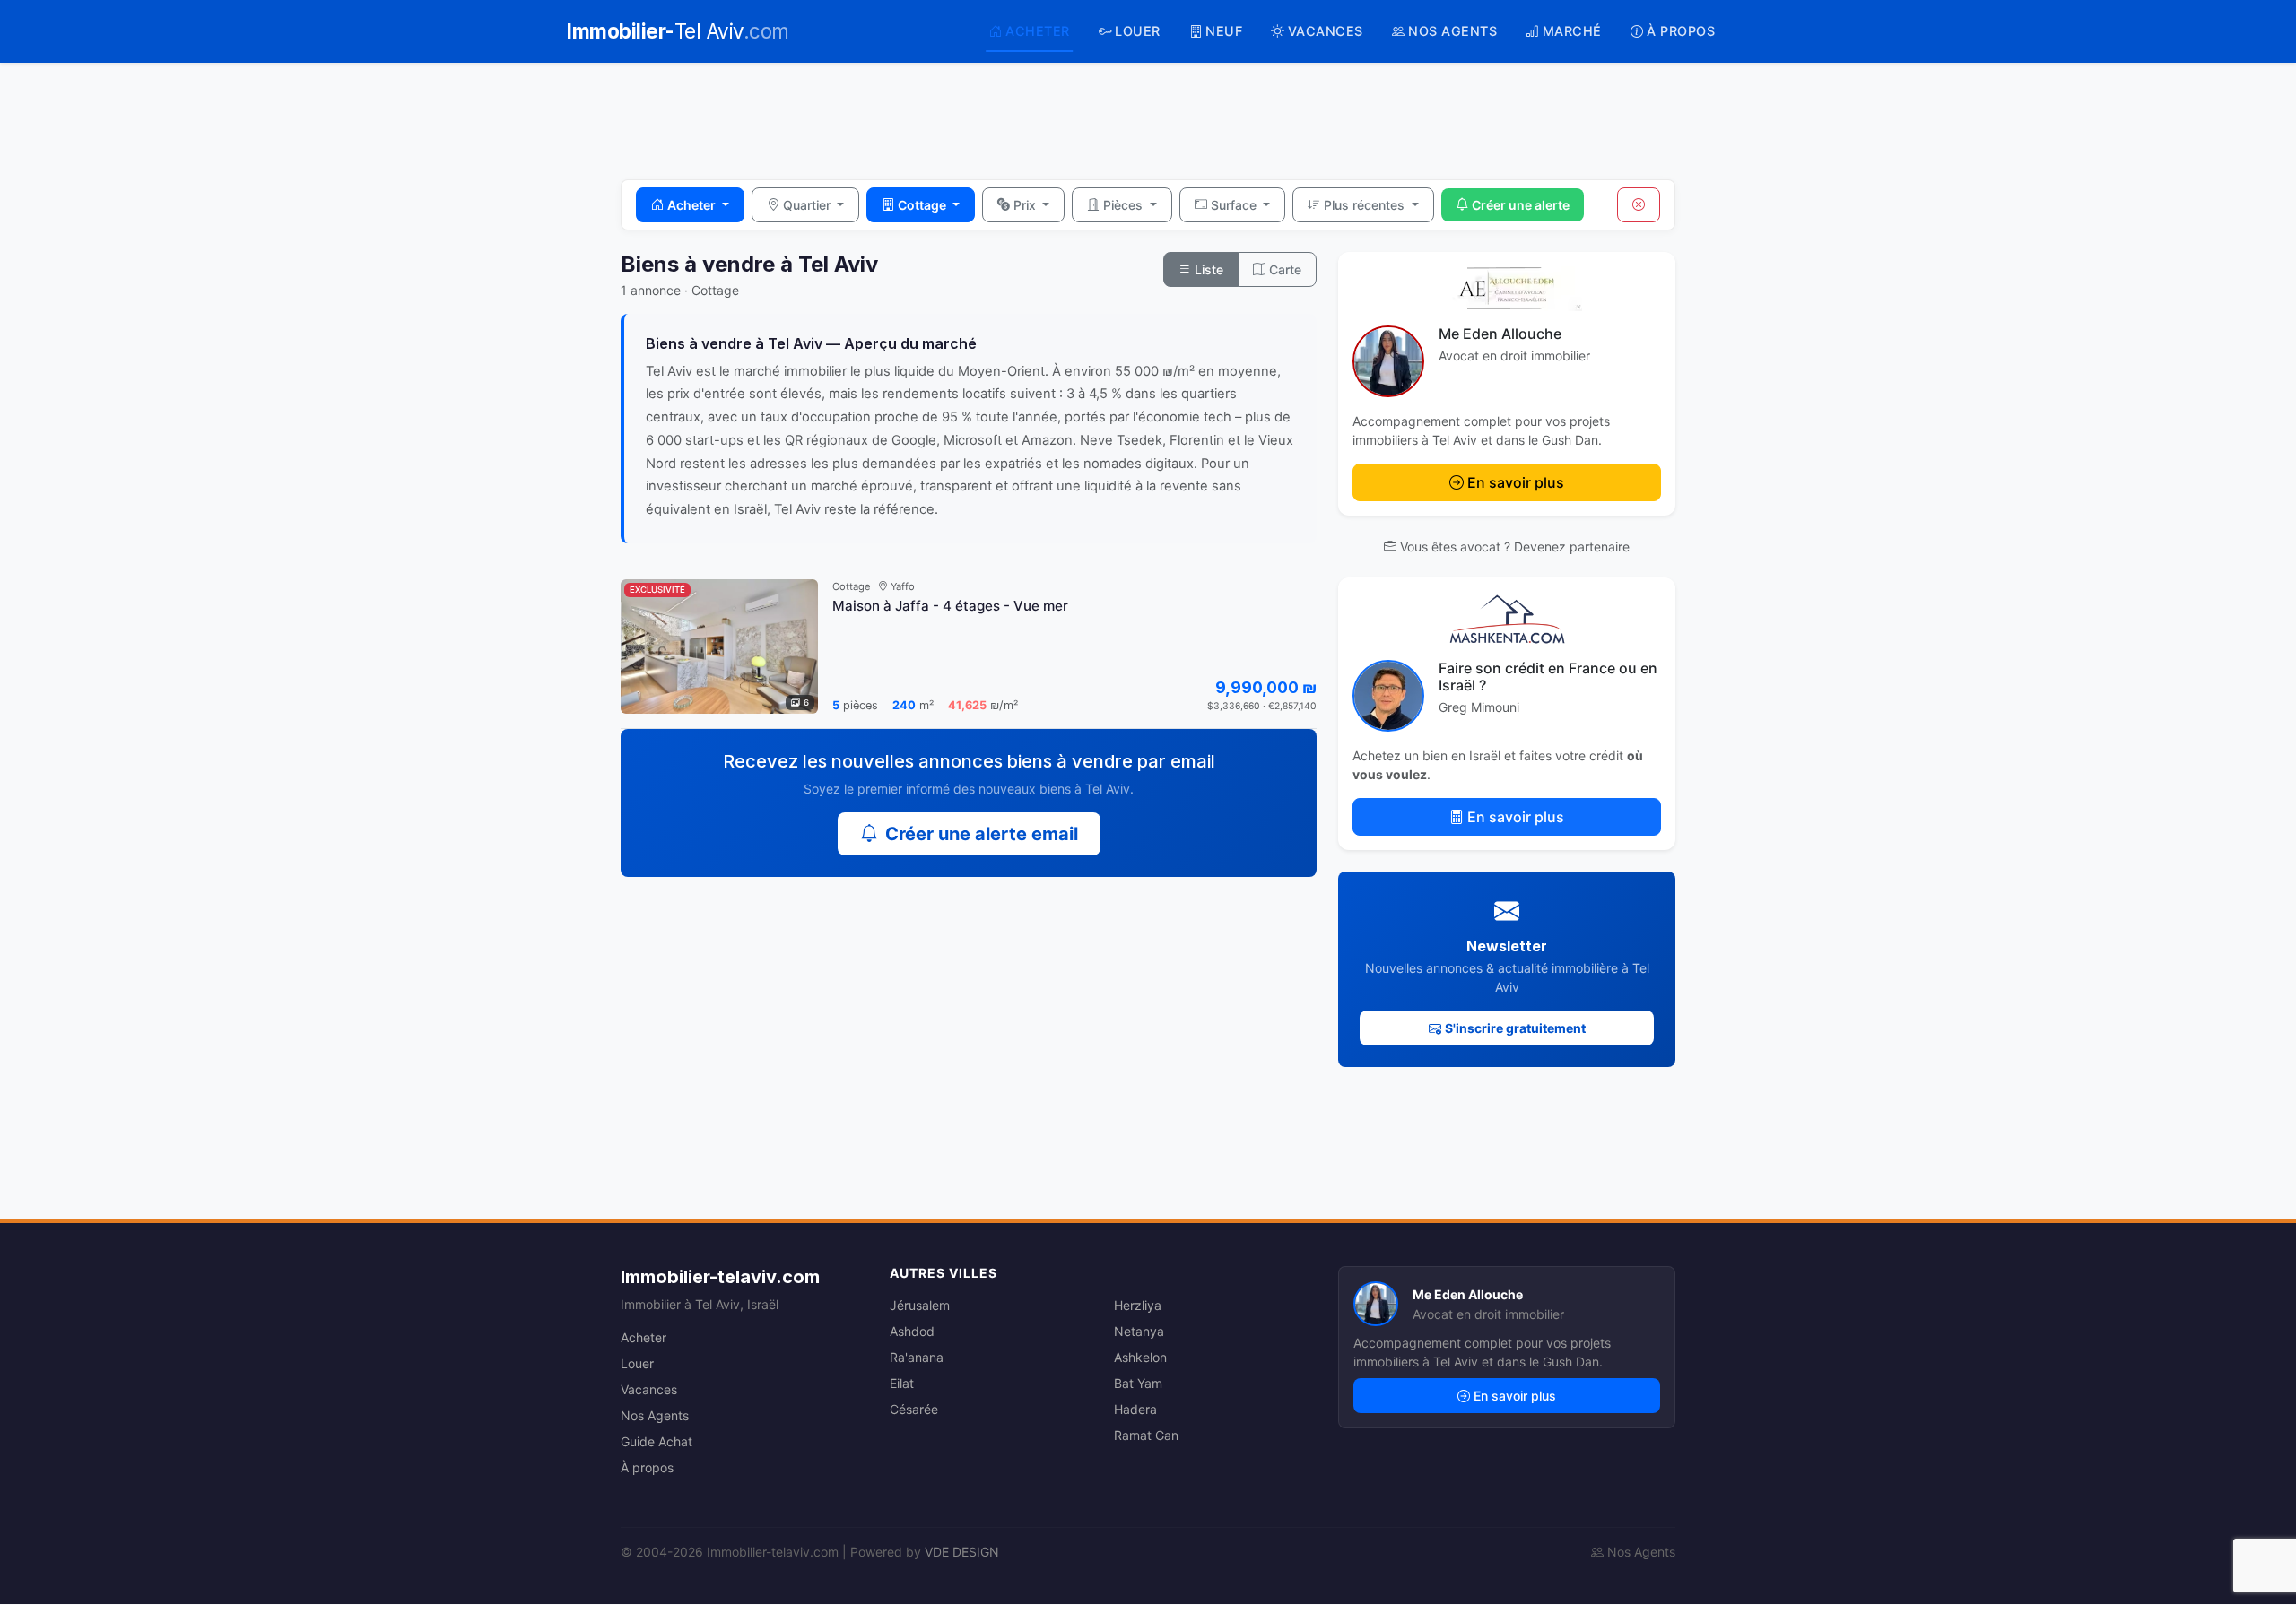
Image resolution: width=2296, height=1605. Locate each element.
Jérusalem (920, 1305)
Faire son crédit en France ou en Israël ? (1548, 677)
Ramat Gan (1146, 1435)
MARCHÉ (1572, 31)
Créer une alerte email (982, 834)
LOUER (1138, 31)
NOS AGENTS (1452, 31)
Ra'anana (917, 1357)
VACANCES (1326, 31)
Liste (1207, 269)
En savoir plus (1516, 482)
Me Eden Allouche (1500, 334)
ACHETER (1038, 31)
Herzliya (1138, 1305)
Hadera (1135, 1409)
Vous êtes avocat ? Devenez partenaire (1515, 547)
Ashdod (912, 1331)
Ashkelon (1140, 1357)
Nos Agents (655, 1415)
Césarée (914, 1409)
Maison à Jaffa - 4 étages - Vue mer (950, 606)
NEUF (1224, 31)
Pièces (1125, 205)
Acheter (693, 205)
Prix (1026, 205)
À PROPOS (1681, 31)
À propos (647, 1467)
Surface (1235, 205)
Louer (637, 1363)
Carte (1283, 269)
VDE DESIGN (962, 1552)
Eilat (902, 1383)
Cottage (923, 205)
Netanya (1139, 1331)
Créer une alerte (1521, 205)
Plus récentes (1366, 205)
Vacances (649, 1389)
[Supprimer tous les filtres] (1639, 205)
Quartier (809, 205)
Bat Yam (1138, 1383)
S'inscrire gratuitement (1515, 1028)
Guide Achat (657, 1441)
